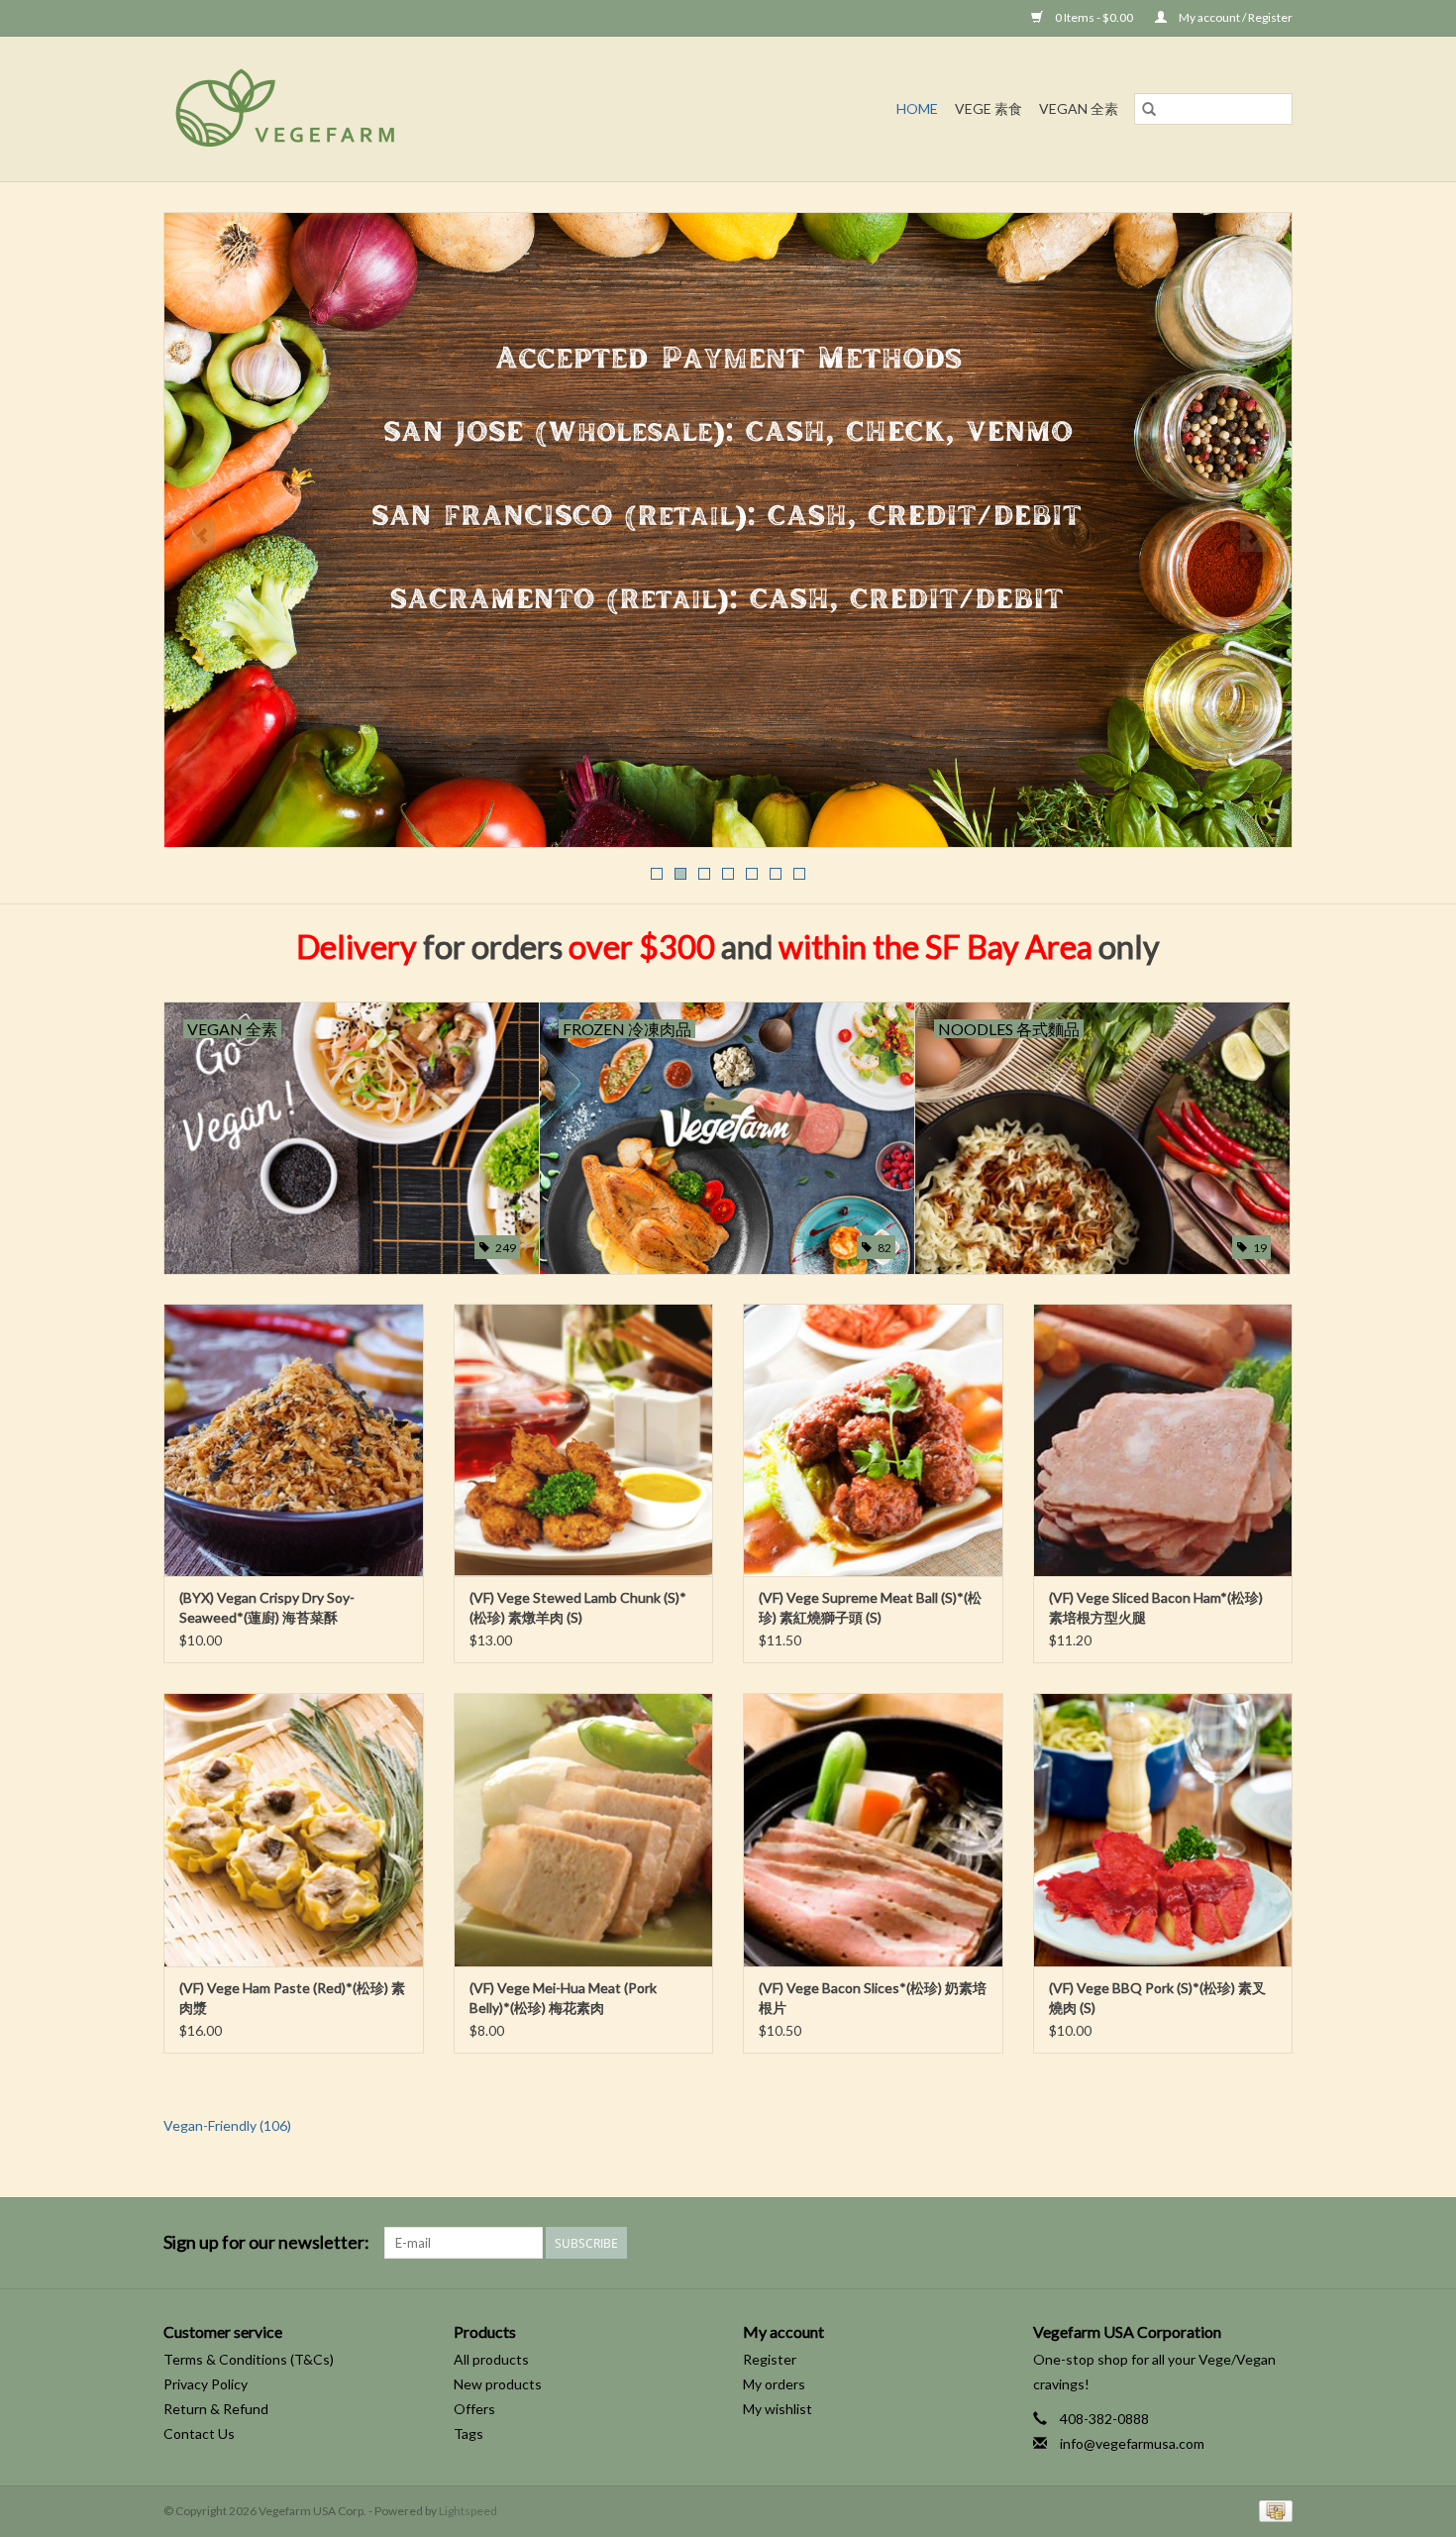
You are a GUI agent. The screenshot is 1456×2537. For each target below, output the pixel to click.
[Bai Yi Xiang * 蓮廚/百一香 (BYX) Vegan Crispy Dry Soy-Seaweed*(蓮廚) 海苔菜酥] (294, 1440)
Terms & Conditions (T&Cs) (249, 2359)
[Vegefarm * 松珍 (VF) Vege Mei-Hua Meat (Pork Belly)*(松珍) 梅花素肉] (584, 1829)
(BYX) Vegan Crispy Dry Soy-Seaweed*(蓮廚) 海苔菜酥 (267, 1607)
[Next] (1253, 536)
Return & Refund (216, 2409)
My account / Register (1235, 17)
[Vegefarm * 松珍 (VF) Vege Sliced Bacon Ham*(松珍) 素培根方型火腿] (1163, 1440)
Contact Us (199, 2433)
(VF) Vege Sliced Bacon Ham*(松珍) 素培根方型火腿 (1156, 1607)
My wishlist (778, 2409)
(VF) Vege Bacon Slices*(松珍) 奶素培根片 (873, 1998)
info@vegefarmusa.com (1132, 2443)
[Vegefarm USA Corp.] (376, 109)
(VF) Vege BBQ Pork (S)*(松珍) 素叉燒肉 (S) (1157, 1998)
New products (498, 2384)
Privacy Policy (206, 2384)
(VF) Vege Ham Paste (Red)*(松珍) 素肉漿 (292, 1998)
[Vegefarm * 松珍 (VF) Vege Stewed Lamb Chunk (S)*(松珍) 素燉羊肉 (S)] (584, 1440)
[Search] (1149, 109)
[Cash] (1272, 2511)
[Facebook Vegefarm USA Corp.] (1242, 2243)
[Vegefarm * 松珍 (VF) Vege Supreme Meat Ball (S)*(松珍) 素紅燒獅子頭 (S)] (873, 1440)
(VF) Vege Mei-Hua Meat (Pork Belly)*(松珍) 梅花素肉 (563, 1998)
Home (917, 108)
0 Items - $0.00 (1094, 17)
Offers (474, 2409)
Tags (468, 2433)
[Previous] (203, 536)
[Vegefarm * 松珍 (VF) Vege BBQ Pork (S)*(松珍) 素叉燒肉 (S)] (1163, 1829)
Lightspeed (468, 2511)
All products (491, 2359)
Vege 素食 (988, 108)
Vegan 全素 (1079, 108)
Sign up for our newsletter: (266, 2242)
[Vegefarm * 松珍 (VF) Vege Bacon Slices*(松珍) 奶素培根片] (873, 1829)
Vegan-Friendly (227, 2125)
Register (770, 2359)
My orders (774, 2384)
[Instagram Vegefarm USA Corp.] (1277, 2243)
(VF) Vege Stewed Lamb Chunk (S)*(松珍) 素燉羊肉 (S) (578, 1607)
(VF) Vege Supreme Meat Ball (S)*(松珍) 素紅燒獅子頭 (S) (870, 1607)
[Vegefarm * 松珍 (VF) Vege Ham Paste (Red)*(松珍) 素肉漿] (294, 1829)
